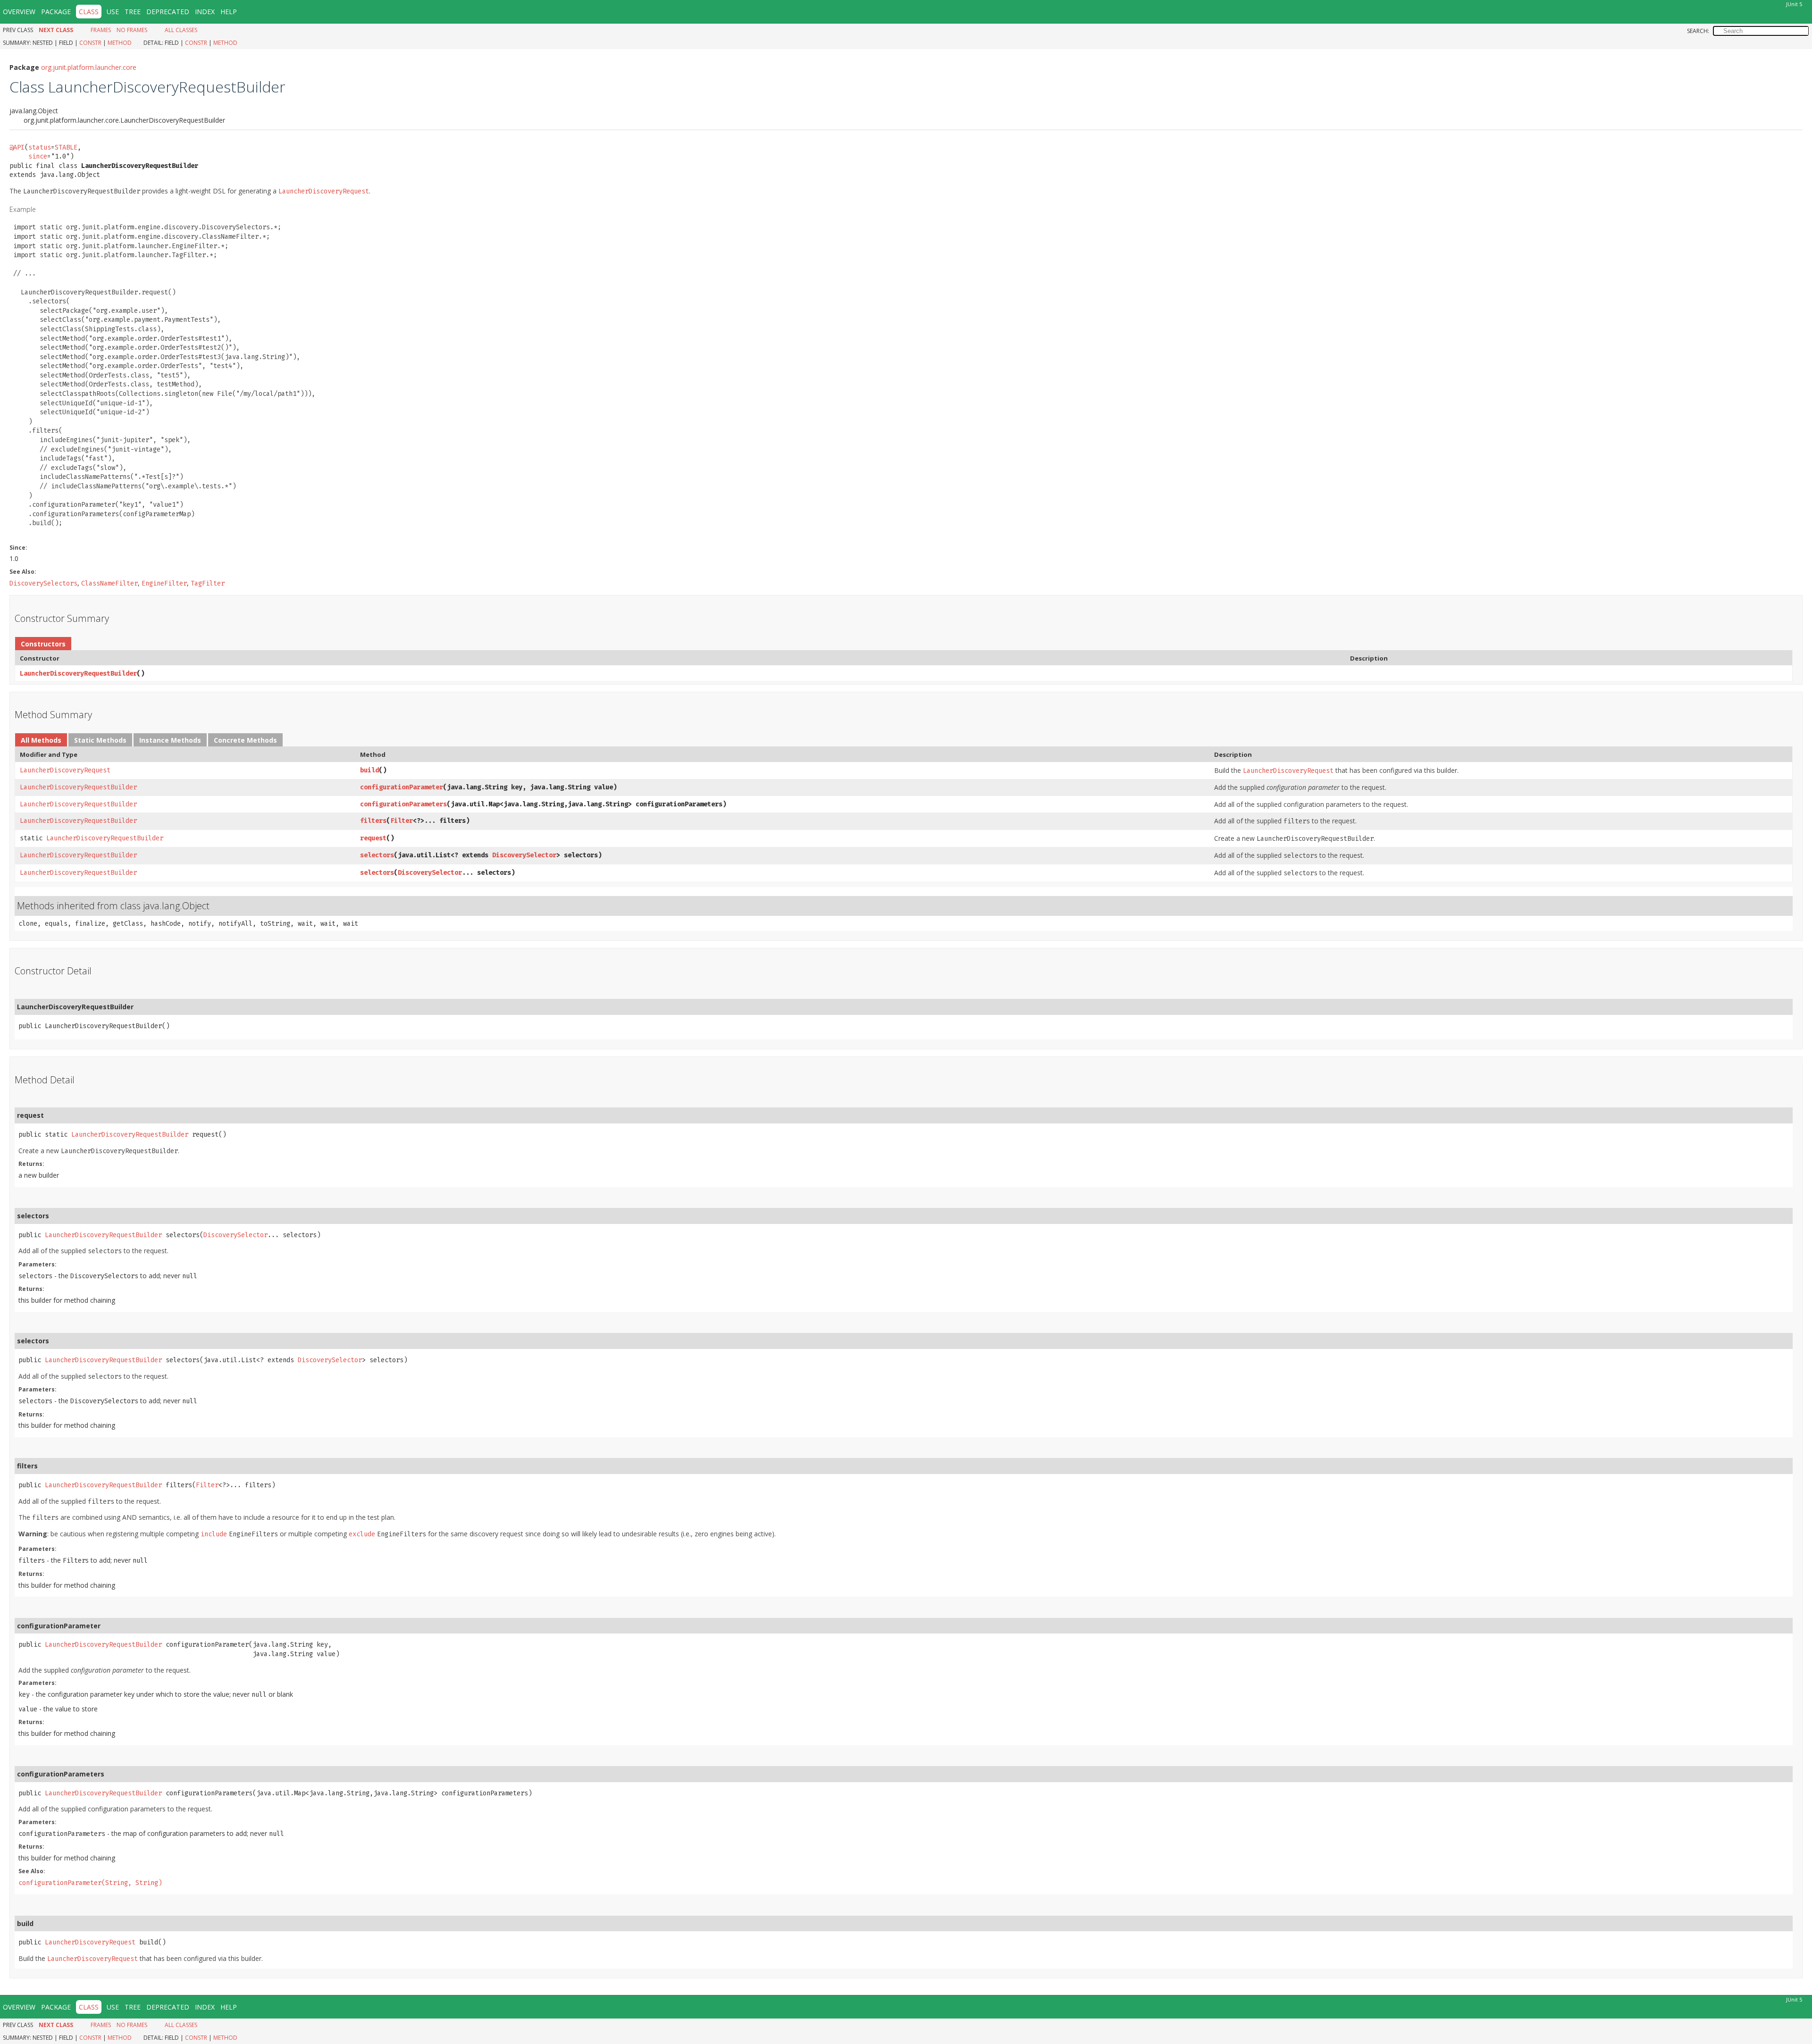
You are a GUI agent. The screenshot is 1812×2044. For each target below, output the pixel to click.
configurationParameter (402, 787)
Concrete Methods (245, 740)
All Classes (181, 30)
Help (229, 12)
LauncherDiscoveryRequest (65, 770)
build (369, 770)
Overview (19, 12)
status (40, 147)
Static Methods (100, 740)
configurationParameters (403, 804)
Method (120, 43)
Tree (133, 12)
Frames (101, 30)
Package (56, 12)
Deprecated (168, 12)
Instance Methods (170, 740)
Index (205, 12)
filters (373, 821)
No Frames (132, 30)
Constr (90, 43)
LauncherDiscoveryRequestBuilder (78, 674)
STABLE (66, 147)
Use (113, 12)
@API (17, 147)
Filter (402, 821)
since (38, 156)
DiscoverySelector (524, 855)
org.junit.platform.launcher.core (89, 67)
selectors (377, 855)
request (373, 838)
